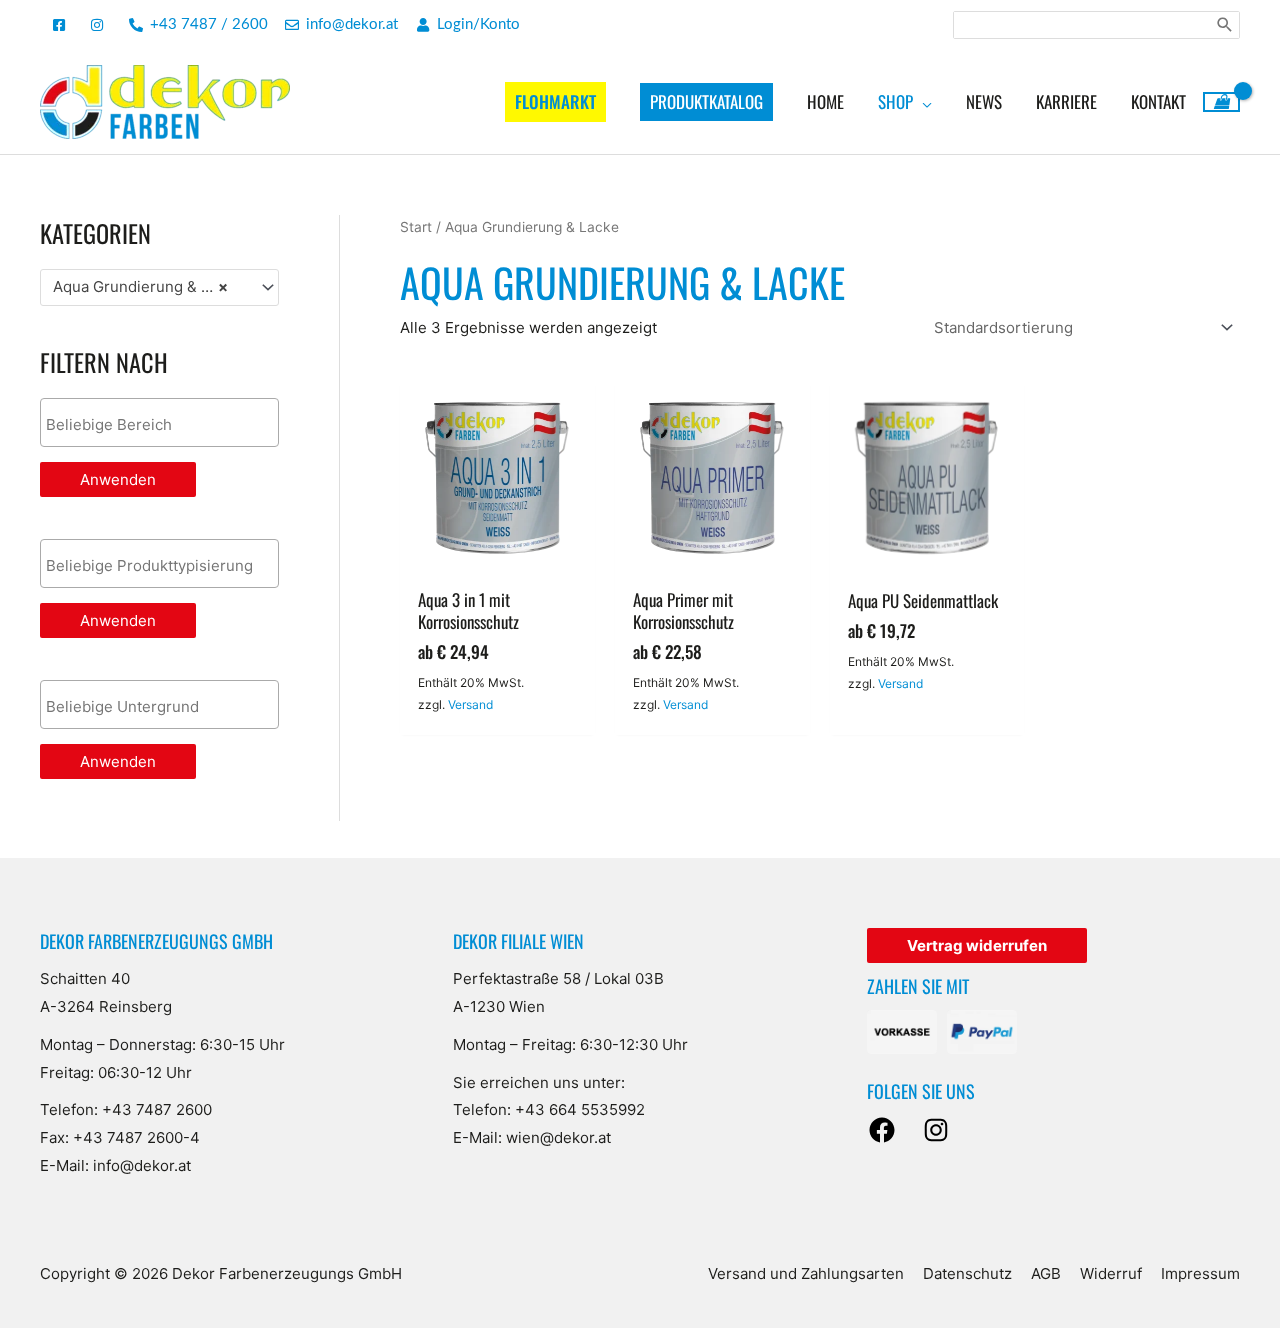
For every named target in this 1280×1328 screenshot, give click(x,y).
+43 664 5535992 (580, 1109)
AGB (1046, 1273)
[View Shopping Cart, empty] (1221, 102)
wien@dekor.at (558, 1137)
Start (416, 227)
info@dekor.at (142, 1165)
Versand (470, 704)
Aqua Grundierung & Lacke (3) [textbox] (150, 286)
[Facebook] (882, 1130)
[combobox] (159, 287)
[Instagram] (936, 1130)
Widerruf (1111, 1273)
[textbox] (164, 425)
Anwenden (118, 479)
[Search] (1225, 25)
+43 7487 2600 (157, 1109)
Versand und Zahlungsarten (806, 1273)
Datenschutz (967, 1273)
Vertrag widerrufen (977, 945)
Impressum (1200, 1273)
